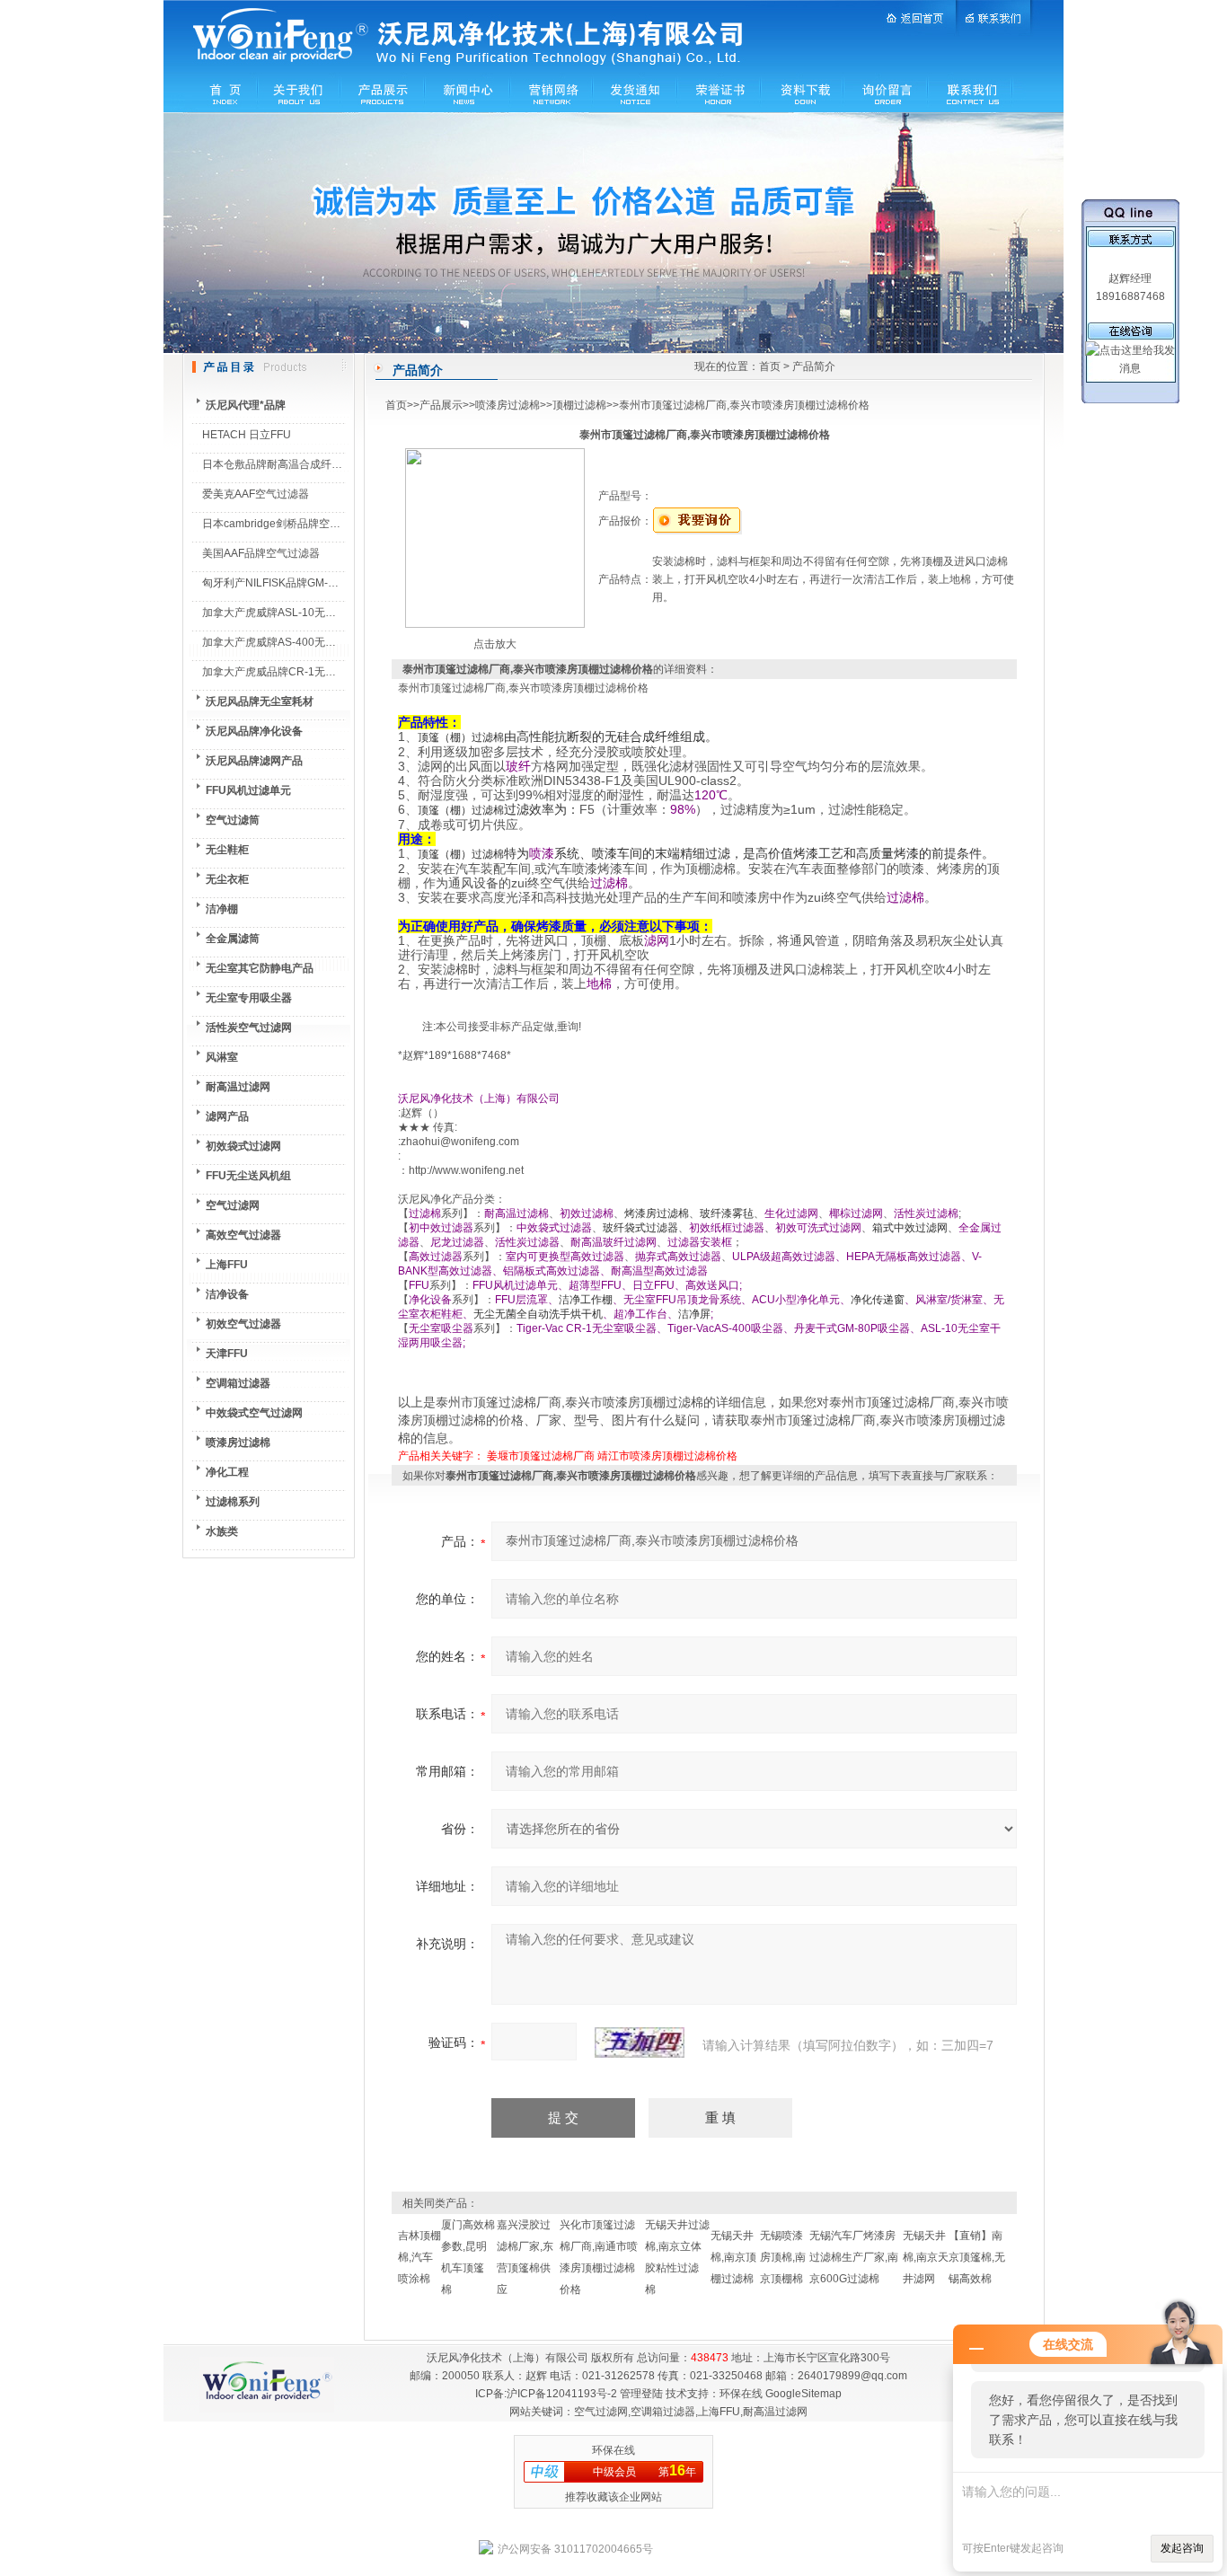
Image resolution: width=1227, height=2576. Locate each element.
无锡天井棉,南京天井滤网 (926, 2257)
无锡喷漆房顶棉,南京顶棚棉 (783, 2257)
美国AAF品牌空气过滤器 (261, 553)
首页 (770, 366)
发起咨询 (1182, 2548)
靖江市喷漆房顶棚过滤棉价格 (667, 1456)
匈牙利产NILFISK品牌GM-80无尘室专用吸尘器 (314, 583)
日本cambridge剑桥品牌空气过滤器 (287, 524)
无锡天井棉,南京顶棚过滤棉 (733, 2257)
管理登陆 (641, 2394)
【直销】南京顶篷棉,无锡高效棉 (977, 2257)
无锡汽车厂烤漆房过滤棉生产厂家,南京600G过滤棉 (854, 2257)
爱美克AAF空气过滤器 (256, 494)
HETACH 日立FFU (247, 435)
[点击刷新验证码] (640, 2042)
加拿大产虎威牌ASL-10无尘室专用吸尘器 (301, 613)
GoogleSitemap (803, 2394)
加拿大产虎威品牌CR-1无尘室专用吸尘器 (301, 672)
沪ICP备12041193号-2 (562, 2394)
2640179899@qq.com (852, 2376)
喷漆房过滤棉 (508, 405)
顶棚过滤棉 (579, 405)
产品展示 (441, 405)
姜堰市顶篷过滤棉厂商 (541, 1456)
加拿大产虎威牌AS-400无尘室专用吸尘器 (301, 642)
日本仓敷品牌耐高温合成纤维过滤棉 (288, 464)
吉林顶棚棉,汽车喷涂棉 (419, 2257)
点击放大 (495, 644)
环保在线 (741, 2394)
